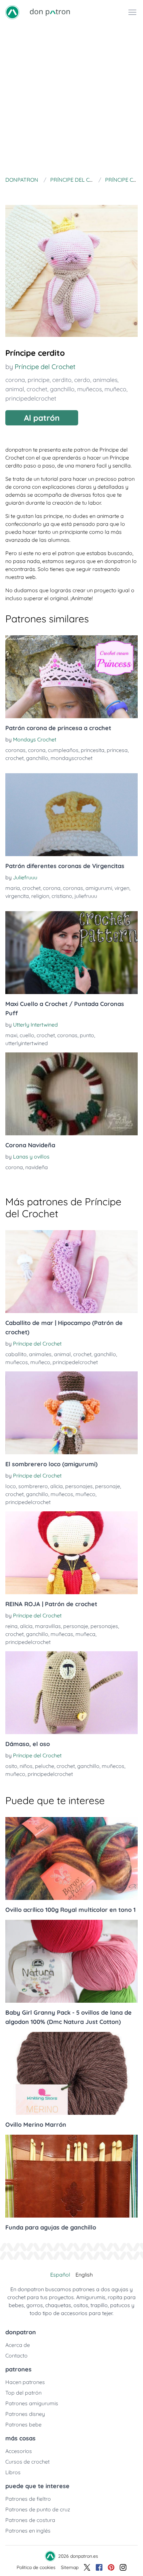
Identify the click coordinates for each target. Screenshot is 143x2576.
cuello (27, 1035)
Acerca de (18, 2345)
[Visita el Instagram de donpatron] (123, 2567)
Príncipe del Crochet (45, 367)
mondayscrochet (71, 758)
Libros (13, 2472)
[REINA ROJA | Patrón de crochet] (71, 1553)
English (84, 2275)
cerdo (82, 380)
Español (60, 2275)
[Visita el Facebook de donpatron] (99, 2567)
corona (15, 380)
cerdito (62, 380)
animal (15, 389)
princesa (117, 750)
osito (11, 1766)
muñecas (62, 1634)
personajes (79, 1486)
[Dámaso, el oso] (71, 1693)
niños (26, 1766)
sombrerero (33, 1486)
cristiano (62, 896)
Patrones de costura (30, 2520)
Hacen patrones (25, 2382)
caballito (16, 1354)
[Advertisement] (71, 99)
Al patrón (42, 418)
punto (87, 1035)
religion (40, 896)
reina (11, 1626)
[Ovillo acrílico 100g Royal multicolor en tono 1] (71, 1858)
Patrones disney (25, 2414)
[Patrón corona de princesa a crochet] (71, 677)
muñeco (115, 389)
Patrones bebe (23, 2424)
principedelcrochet (31, 398)
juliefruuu (86, 896)
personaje (108, 1486)
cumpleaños (63, 750)
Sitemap (70, 2567)
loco (11, 1486)
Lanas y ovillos (31, 1157)
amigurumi (99, 888)
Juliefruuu (25, 877)
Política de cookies (36, 2567)
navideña (37, 1167)
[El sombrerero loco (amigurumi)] (71, 1413)
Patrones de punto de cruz (38, 2509)
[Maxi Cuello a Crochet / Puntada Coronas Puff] (71, 953)
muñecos (89, 389)
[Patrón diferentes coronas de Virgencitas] (71, 815)
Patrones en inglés (28, 2531)
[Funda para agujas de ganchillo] (71, 2176)
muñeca (85, 1634)
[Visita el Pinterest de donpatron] (111, 2567)
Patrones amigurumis (32, 2403)
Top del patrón (23, 2393)
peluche (45, 1766)
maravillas (48, 1626)
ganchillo (62, 389)
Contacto (16, 2356)
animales (105, 380)
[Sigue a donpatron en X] (87, 2567)
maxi (11, 1035)
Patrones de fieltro (28, 2499)
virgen (122, 888)
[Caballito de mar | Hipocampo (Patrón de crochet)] (71, 1272)
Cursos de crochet (27, 2462)
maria (13, 888)
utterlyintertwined (27, 1043)
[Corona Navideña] (71, 1094)
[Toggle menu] (132, 12)
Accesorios (19, 2451)
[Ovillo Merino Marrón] (71, 2073)
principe (39, 380)
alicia (57, 1486)
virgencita (17, 896)
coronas (15, 750)
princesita (93, 750)
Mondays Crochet (35, 739)
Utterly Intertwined (35, 1025)
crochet (37, 389)
